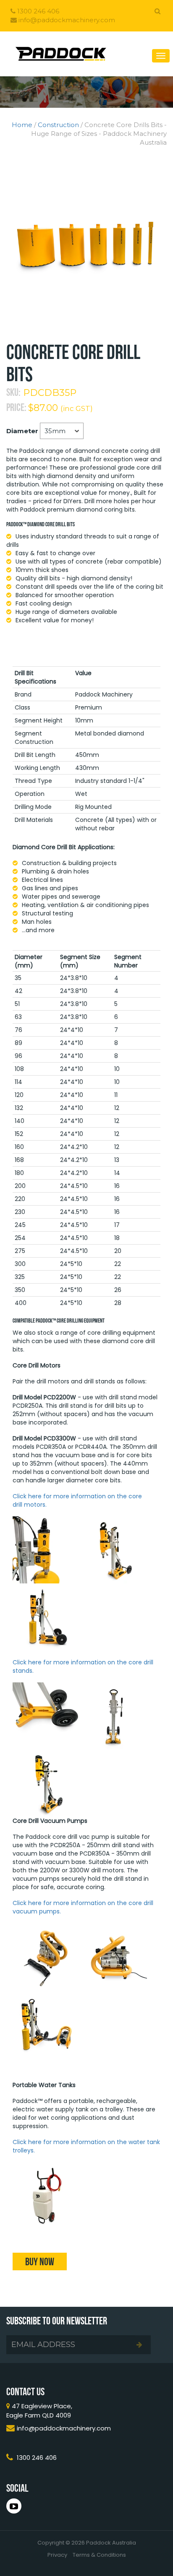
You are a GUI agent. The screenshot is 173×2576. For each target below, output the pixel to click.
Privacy (57, 2555)
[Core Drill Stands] (46, 1715)
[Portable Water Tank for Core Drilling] (46, 2195)
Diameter (22, 431)
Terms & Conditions (99, 2555)
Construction (58, 125)
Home (22, 125)
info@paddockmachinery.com (66, 20)
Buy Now (40, 2261)
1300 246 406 (37, 11)
